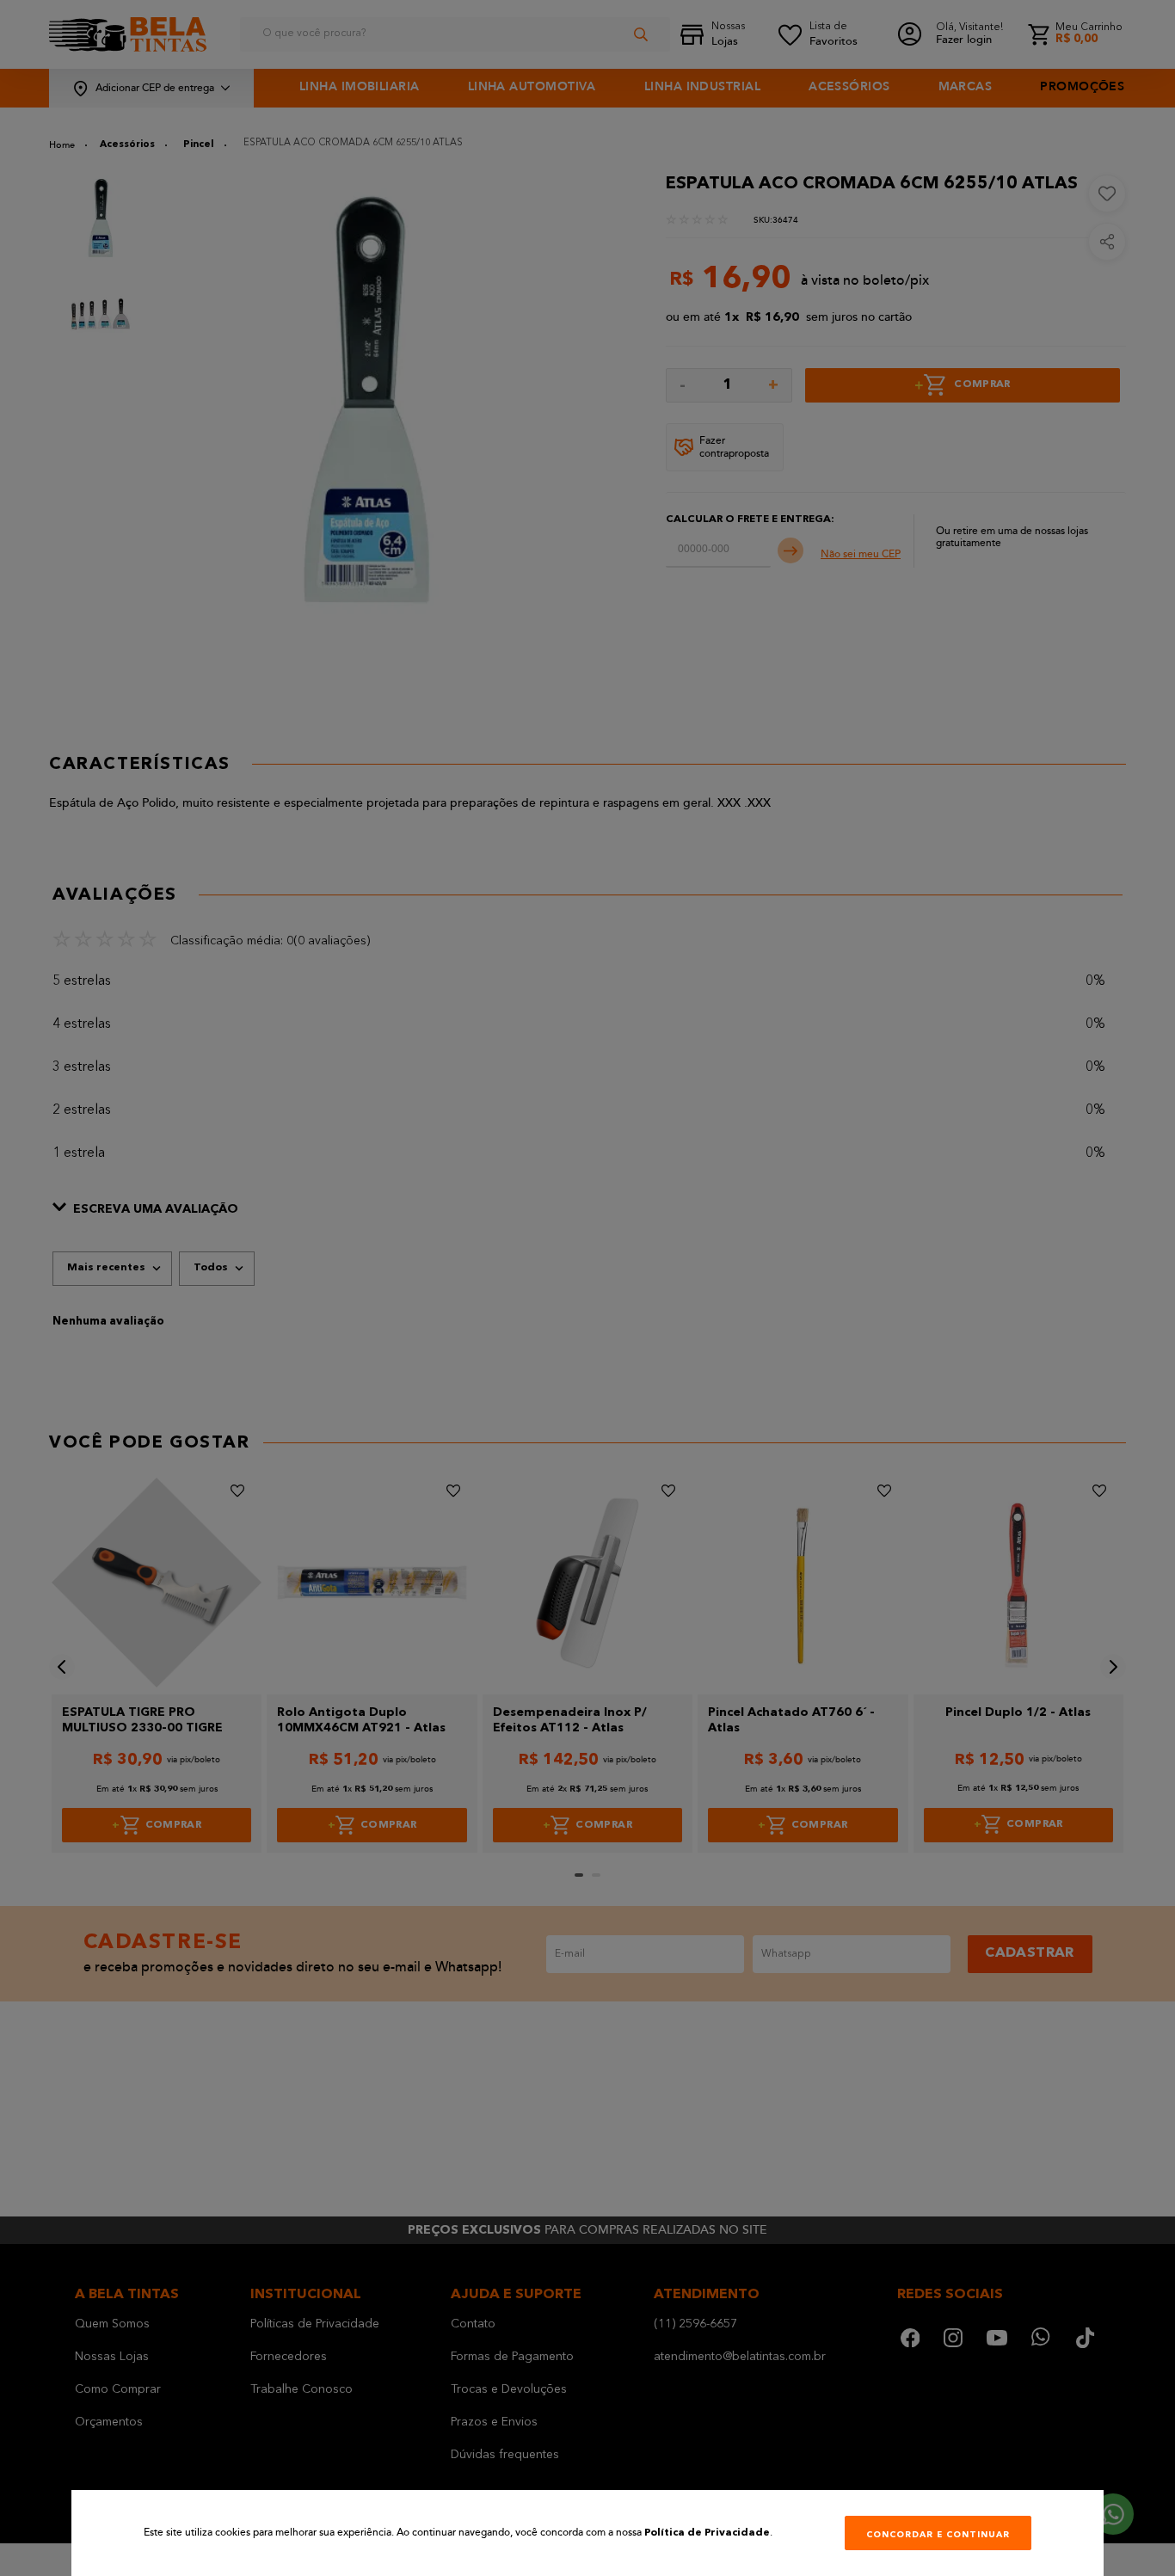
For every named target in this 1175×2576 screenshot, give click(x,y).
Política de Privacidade (707, 2533)
